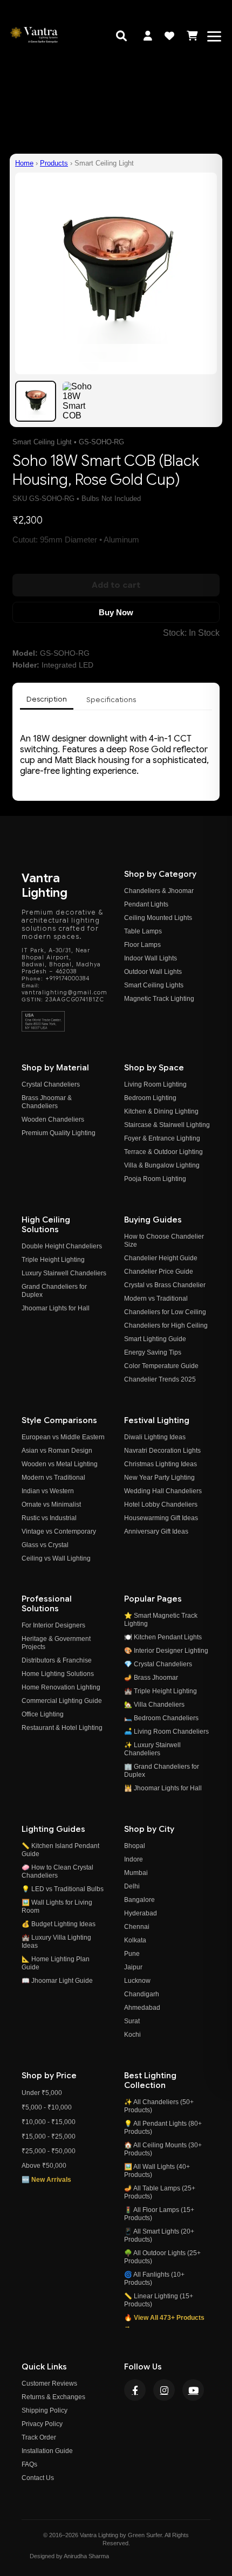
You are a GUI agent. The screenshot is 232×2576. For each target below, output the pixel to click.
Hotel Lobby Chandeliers (161, 1505)
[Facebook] (135, 2390)
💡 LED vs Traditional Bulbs (63, 1889)
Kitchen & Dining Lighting (161, 1111)
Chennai (137, 1927)
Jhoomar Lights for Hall (56, 1308)
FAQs (29, 2464)
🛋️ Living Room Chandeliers (166, 1732)
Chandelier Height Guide (161, 1258)
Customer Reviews (49, 2383)
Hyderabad (141, 1913)
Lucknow (137, 1981)
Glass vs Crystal (45, 1545)
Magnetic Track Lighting (159, 999)
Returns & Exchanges (53, 2397)
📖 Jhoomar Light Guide (57, 1981)
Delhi (132, 1886)
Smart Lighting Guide (155, 1339)
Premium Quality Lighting (59, 1133)
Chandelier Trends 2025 (160, 1379)
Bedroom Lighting (150, 1098)
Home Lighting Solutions (58, 1674)
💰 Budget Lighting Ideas (59, 1924)
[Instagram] (164, 2390)
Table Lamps (143, 931)
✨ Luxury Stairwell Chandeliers (152, 1749)
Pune (132, 1954)
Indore (134, 1859)
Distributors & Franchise (57, 1660)
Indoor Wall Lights (151, 958)
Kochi (132, 2035)
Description (47, 699)
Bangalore (139, 1900)
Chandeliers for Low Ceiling (165, 1312)
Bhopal (135, 1846)
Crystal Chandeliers (51, 1084)
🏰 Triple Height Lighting (161, 1691)
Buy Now (116, 612)
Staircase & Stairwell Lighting (167, 1125)
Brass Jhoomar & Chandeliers (47, 1102)
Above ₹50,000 (44, 2166)
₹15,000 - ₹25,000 (49, 2137)
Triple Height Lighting (53, 1260)
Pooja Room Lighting (155, 1179)
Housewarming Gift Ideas (161, 1518)
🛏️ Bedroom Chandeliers (161, 1718)
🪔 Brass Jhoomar (151, 1678)
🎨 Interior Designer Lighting (166, 1651)
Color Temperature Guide (161, 1366)
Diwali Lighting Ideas (155, 1437)
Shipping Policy (45, 2410)
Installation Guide (47, 2451)
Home (24, 163)
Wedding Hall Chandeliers (163, 1491)
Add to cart (116, 585)
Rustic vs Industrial (49, 1518)
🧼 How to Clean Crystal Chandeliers (57, 1871)
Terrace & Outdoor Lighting (163, 1152)
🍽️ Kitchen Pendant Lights (163, 1637)
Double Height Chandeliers (62, 1246)
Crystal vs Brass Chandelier (165, 1285)
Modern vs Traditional (156, 1299)
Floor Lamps (142, 945)
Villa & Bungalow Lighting (162, 1165)
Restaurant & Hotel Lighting (62, 1728)
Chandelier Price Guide (159, 1272)
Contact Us (38, 2478)
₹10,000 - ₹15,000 (49, 2122)
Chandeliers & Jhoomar (159, 891)
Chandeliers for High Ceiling (166, 1325)
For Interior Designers (53, 1625)
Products (54, 163)
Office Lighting (43, 1714)
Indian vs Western (48, 1491)
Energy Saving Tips (153, 1352)
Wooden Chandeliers (53, 1119)
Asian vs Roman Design (57, 1451)
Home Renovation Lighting (61, 1687)
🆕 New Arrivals (46, 2180)
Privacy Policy (42, 2424)
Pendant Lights (146, 904)
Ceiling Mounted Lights (158, 918)
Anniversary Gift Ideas (156, 1531)
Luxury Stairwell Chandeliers (64, 1273)
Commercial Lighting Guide (62, 1701)
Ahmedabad (142, 2008)
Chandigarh (142, 1994)
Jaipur (133, 1967)
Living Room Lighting (155, 1084)
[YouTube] (193, 2390)
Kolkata (135, 1940)
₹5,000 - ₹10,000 (47, 2107)
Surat (132, 2021)
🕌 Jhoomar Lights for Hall (163, 1788)
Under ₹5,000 (42, 2093)
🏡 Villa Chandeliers (154, 1705)
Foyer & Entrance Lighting (162, 1138)
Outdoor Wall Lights (153, 972)
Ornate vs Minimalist (51, 1505)
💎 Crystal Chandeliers (158, 1664)
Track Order (39, 2437)
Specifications (111, 700)
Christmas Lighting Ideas (161, 1464)
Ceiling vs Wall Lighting (56, 1558)
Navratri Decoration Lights (162, 1451)
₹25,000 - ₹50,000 (49, 2151)
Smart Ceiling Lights (154, 985)
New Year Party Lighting (159, 1478)
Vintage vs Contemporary (59, 1531)
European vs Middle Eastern (63, 1437)
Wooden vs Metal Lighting (60, 1464)
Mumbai (136, 1873)
